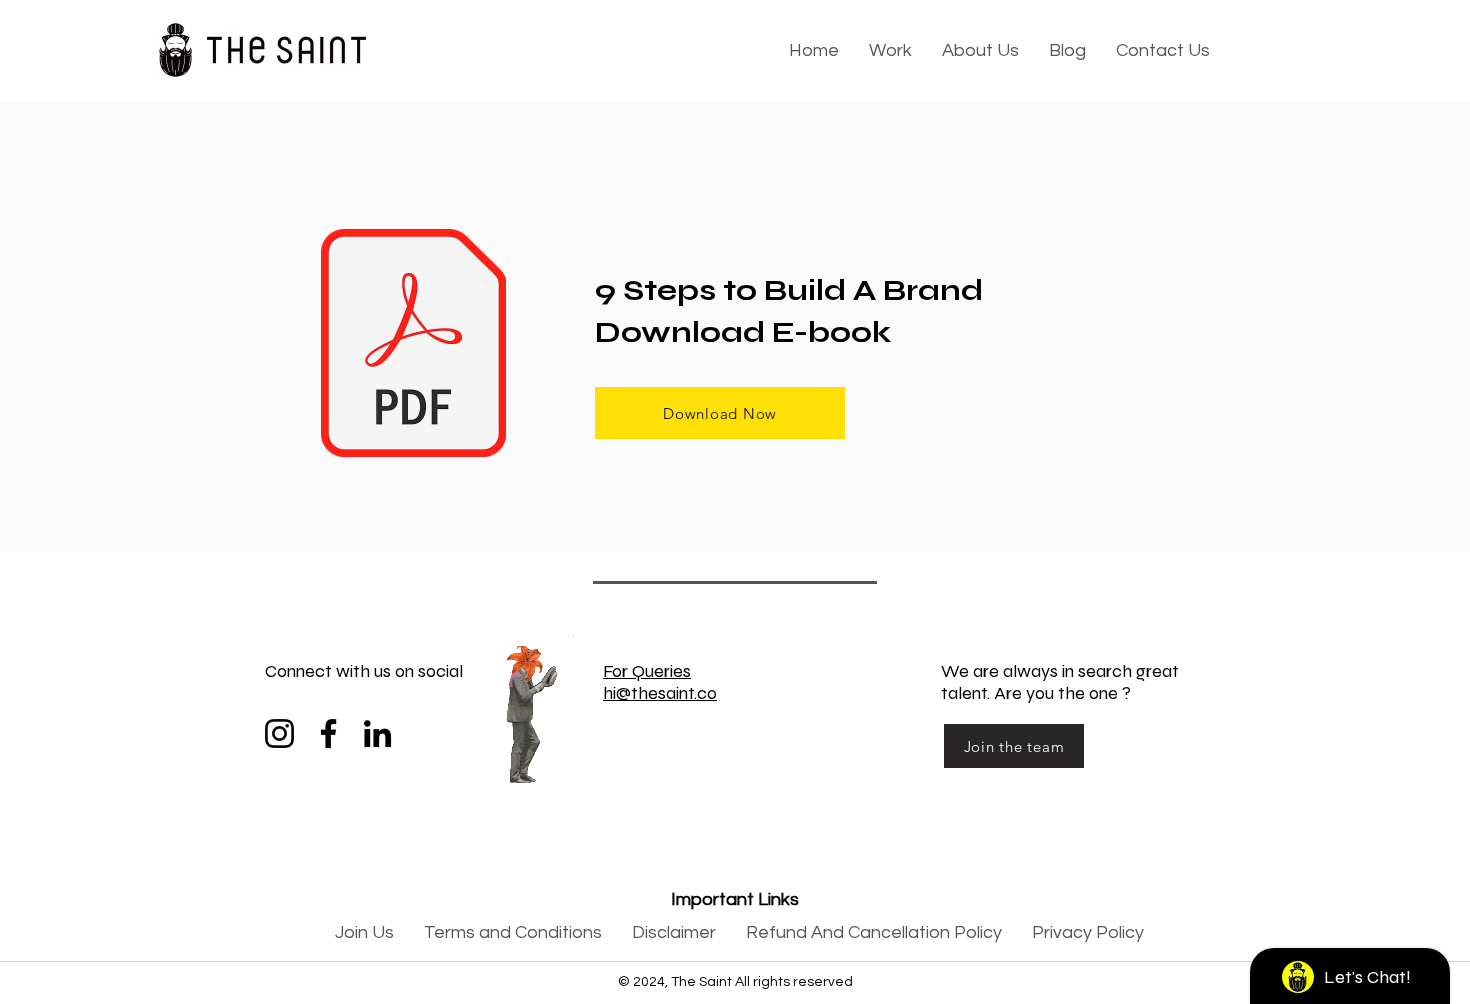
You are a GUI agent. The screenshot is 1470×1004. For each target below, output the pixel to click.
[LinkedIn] (377, 733)
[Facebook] (328, 733)
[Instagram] (279, 733)
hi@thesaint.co (660, 693)
